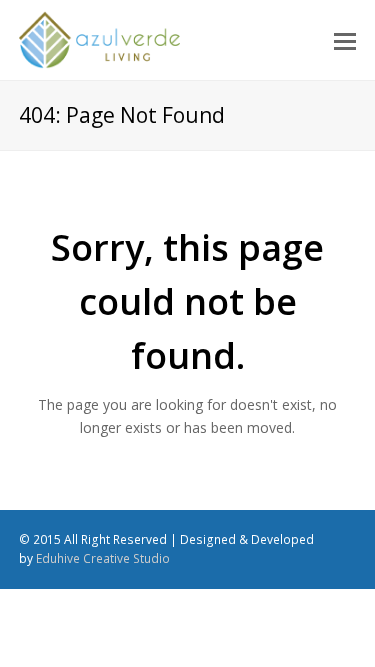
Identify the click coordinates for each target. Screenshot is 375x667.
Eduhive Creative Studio (103, 558)
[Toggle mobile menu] (345, 40)
